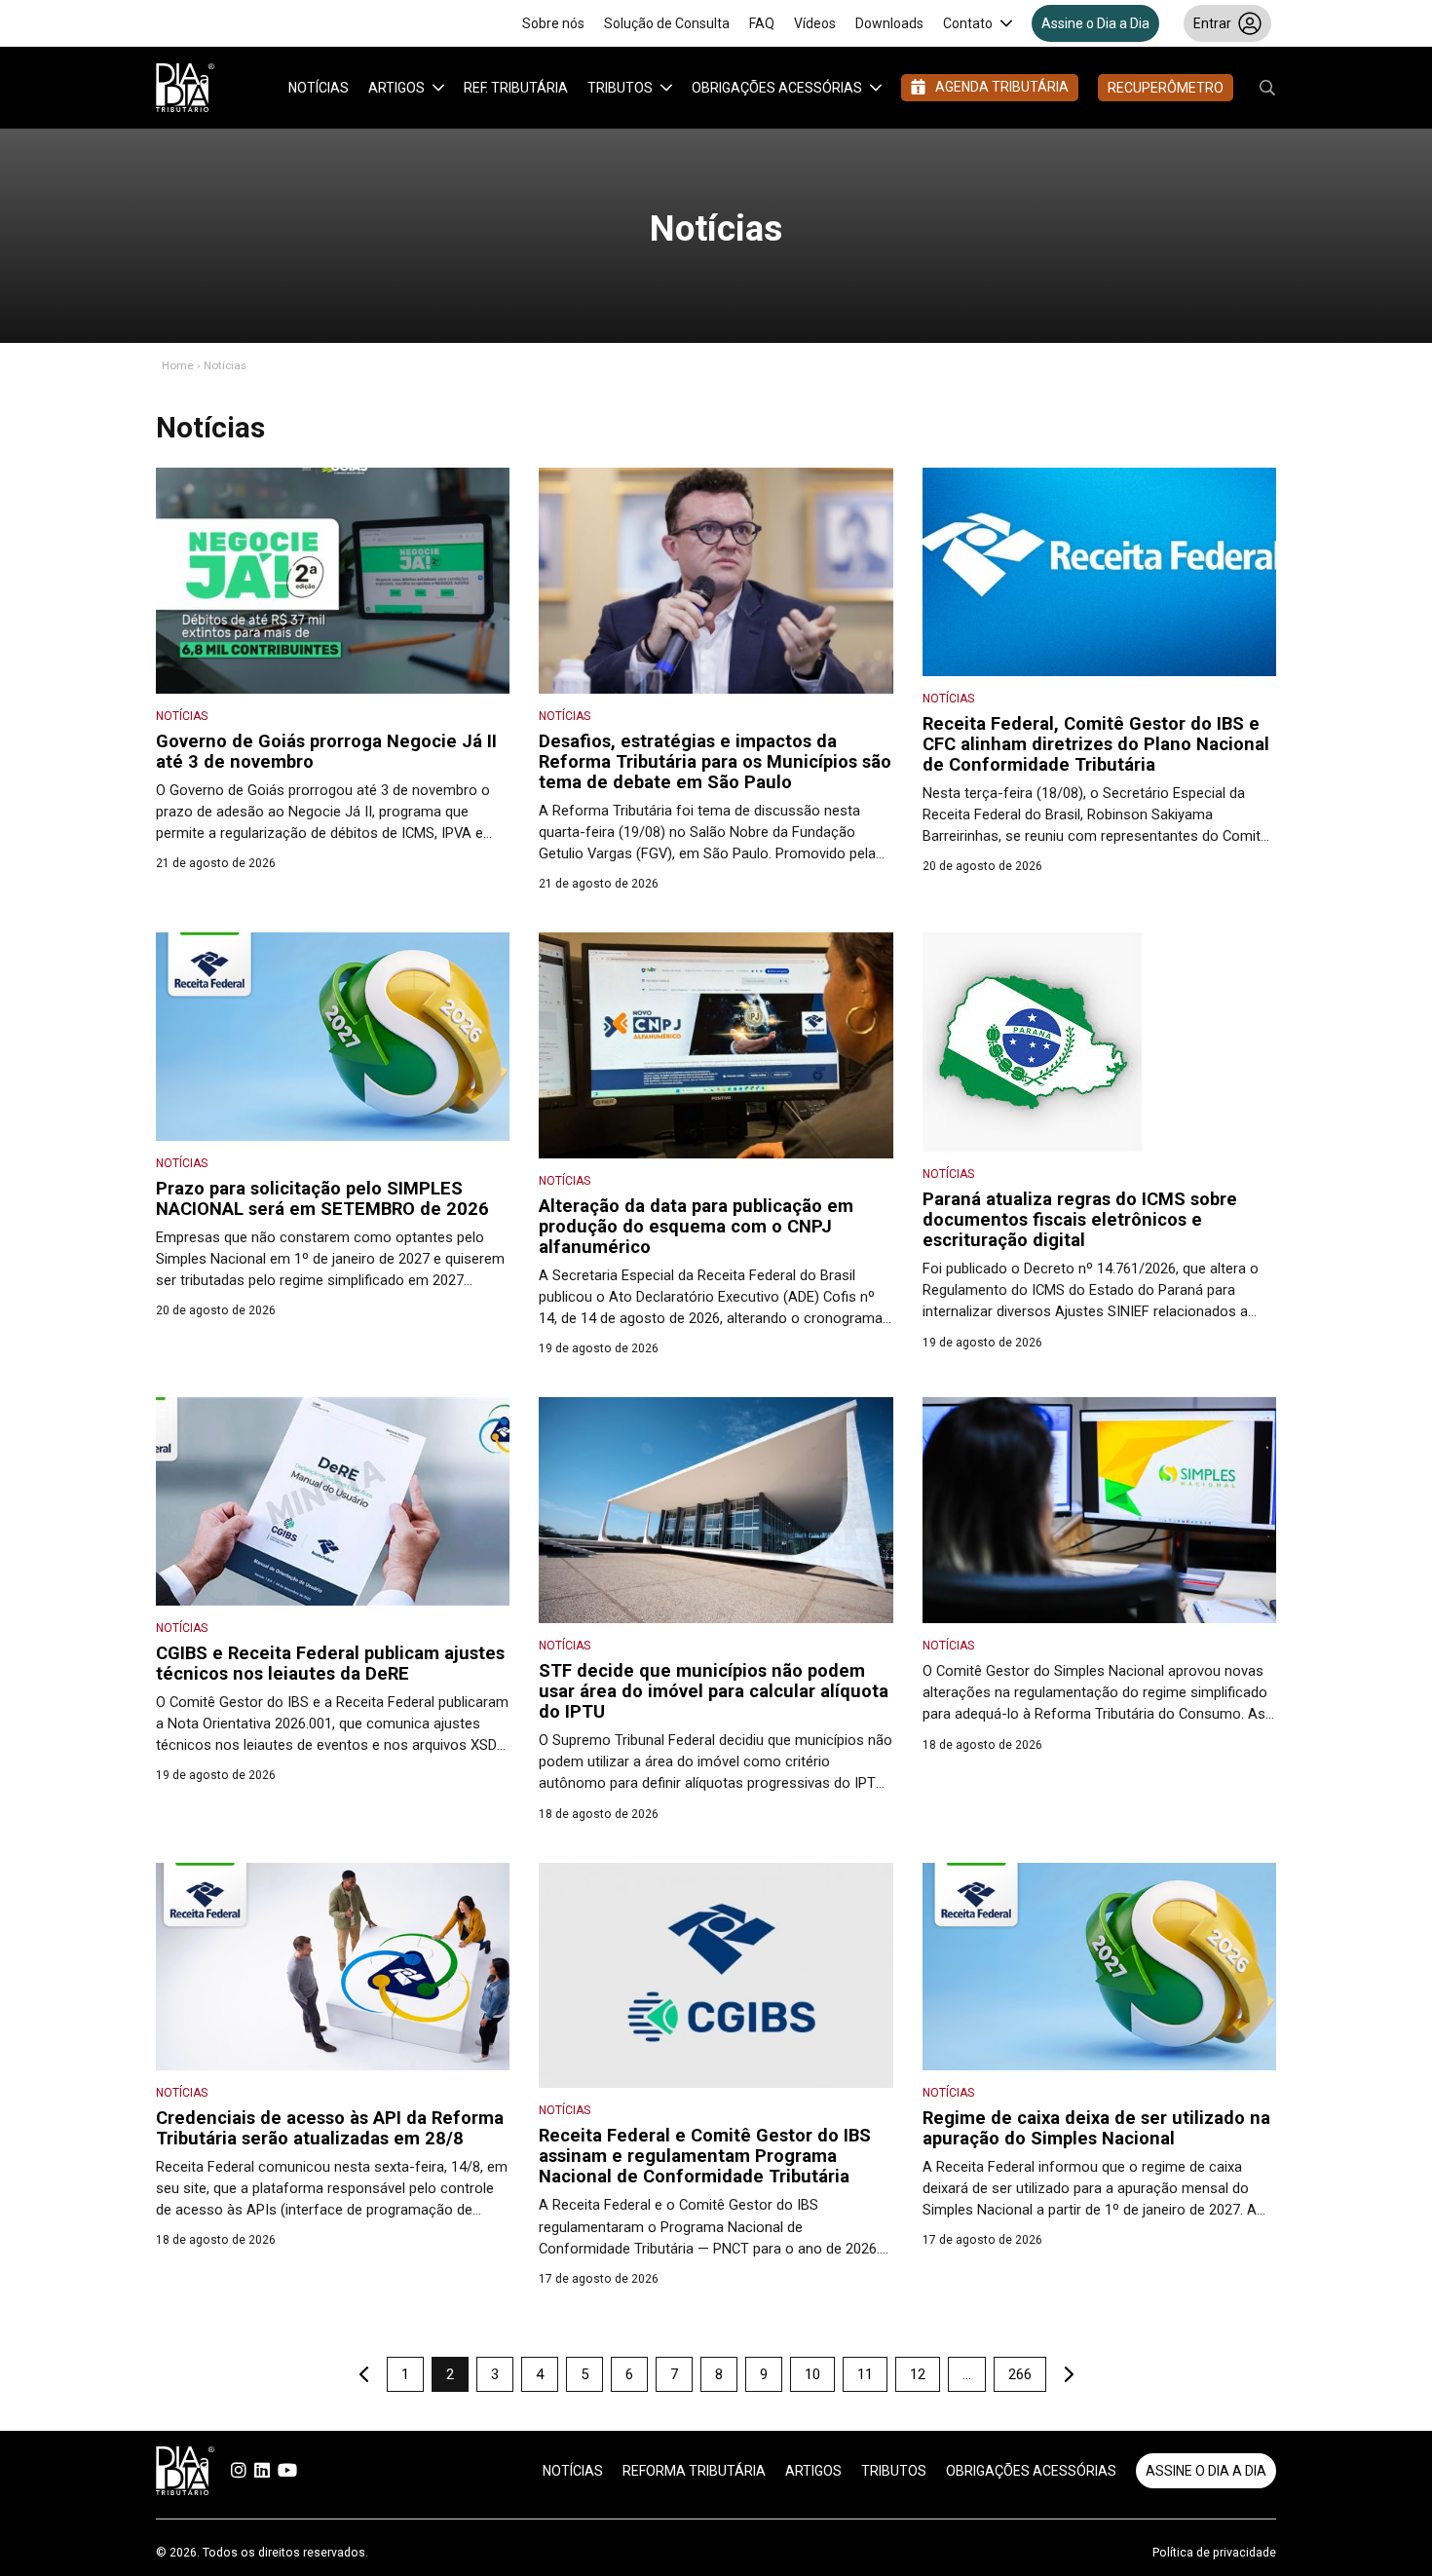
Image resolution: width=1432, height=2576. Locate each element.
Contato (968, 23)
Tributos (620, 88)
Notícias (319, 88)
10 (812, 2374)
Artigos (396, 88)
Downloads (889, 23)
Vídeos (815, 23)
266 (1020, 2374)
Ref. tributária (516, 88)
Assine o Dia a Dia (1095, 23)
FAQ (762, 23)
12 (918, 2374)
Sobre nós (553, 23)
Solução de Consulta (667, 23)
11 (865, 2374)
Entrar (1212, 23)
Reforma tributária (694, 2471)
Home (178, 365)
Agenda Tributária (1002, 87)
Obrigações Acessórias (777, 88)
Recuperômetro (1166, 88)
